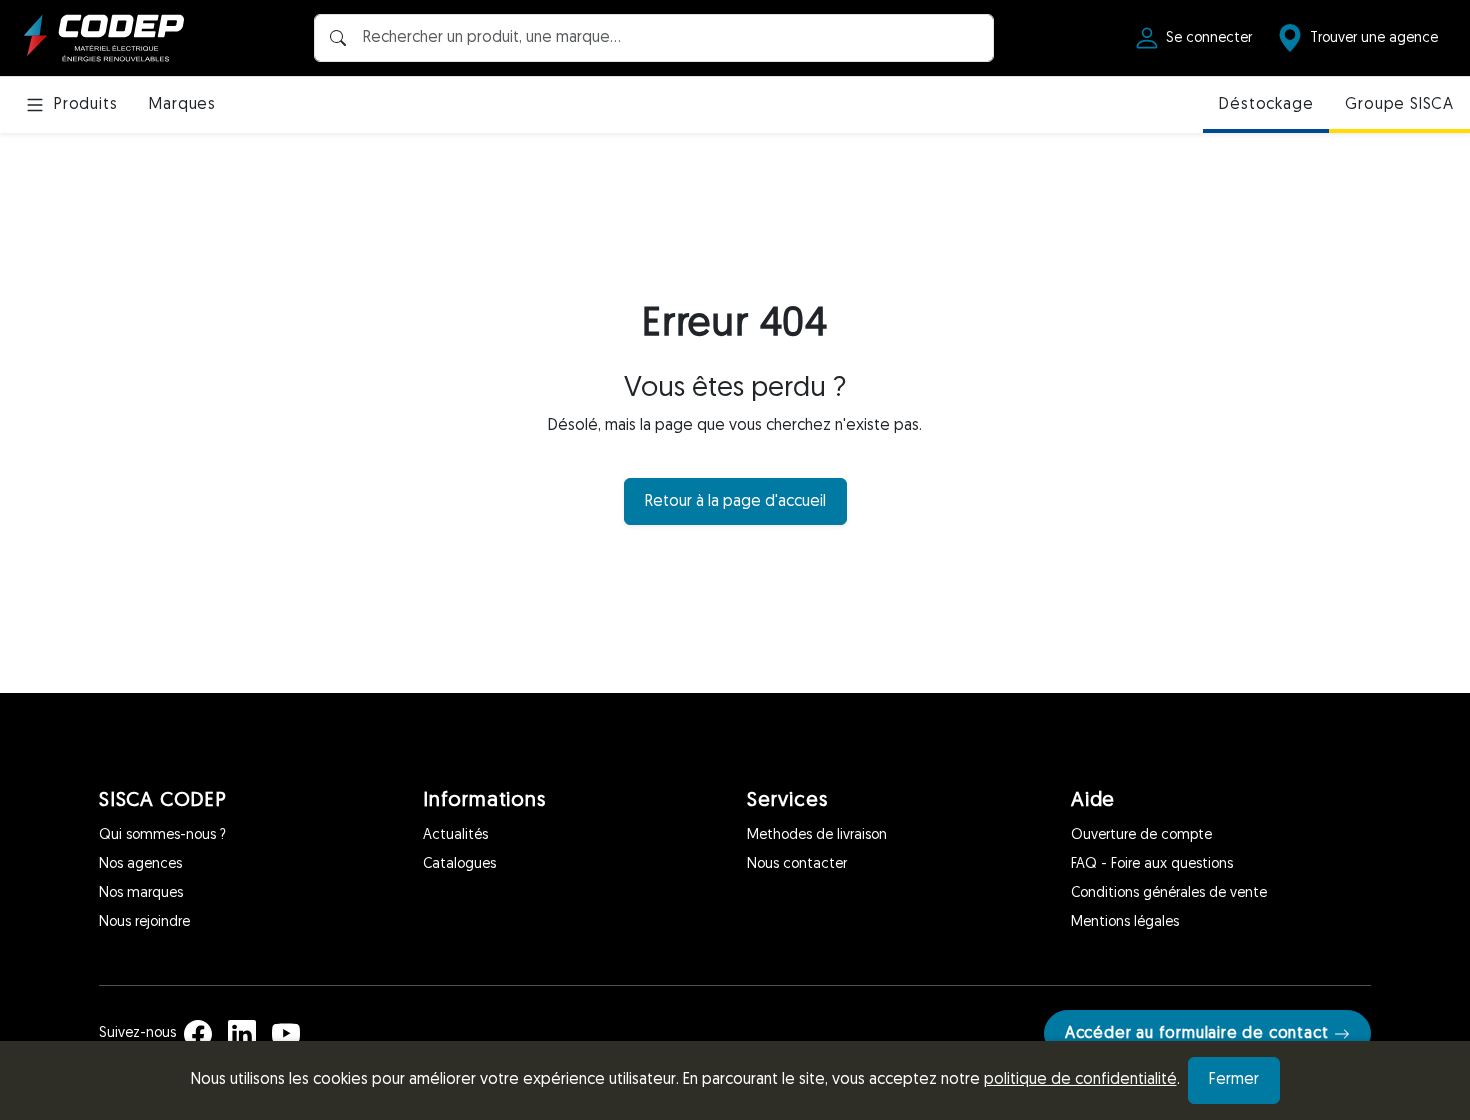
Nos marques (141, 893)
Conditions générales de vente (1169, 893)
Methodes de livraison (817, 835)
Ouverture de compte (1141, 835)
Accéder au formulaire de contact (1197, 1034)
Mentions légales (1125, 922)
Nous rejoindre (144, 922)
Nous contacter (797, 864)
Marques (182, 105)
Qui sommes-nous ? (162, 835)
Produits (85, 105)
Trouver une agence (1374, 38)
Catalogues (459, 864)
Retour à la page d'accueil (735, 502)
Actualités (455, 835)
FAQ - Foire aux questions (1152, 864)
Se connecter (1209, 38)
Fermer (1234, 1080)
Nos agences (140, 864)
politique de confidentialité (1080, 1080)
